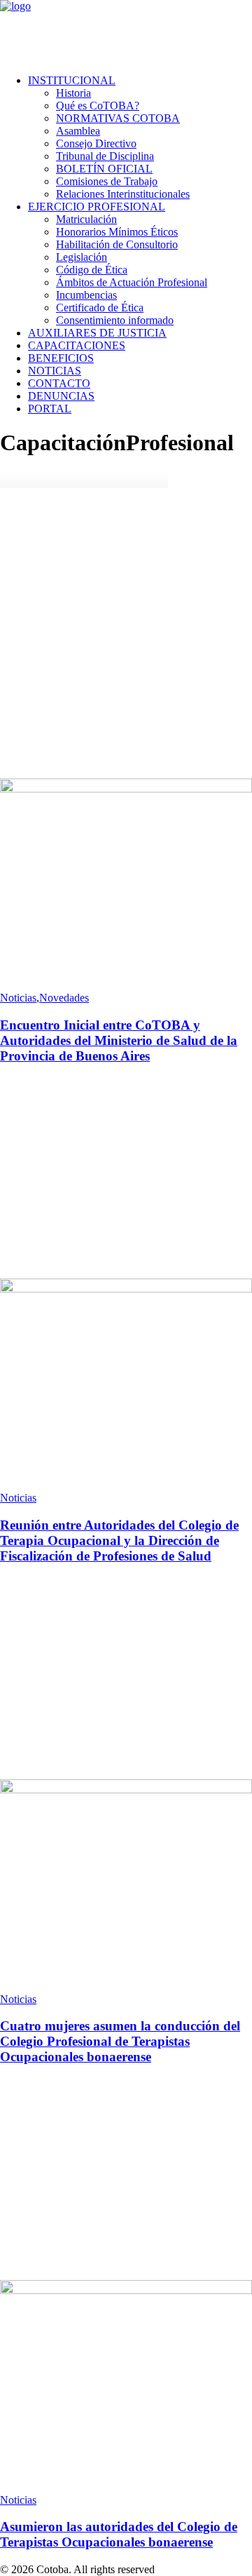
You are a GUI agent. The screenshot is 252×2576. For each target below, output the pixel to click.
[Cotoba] (126, 32)
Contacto (59, 383)
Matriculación (86, 219)
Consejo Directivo (96, 143)
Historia (73, 93)
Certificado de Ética (100, 308)
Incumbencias (86, 295)
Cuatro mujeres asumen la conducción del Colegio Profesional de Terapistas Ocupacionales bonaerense (120, 2041)
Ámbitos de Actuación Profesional (132, 282)
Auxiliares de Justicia (97, 333)
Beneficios (61, 358)
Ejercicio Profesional (97, 207)
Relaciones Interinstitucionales (123, 194)
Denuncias (61, 396)
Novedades (64, 998)
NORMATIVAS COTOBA (118, 118)
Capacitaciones (77, 345)
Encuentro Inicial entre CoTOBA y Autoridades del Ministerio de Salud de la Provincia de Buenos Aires (119, 1040)
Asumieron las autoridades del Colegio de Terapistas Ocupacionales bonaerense (119, 2534)
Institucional (72, 80)
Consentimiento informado (115, 320)
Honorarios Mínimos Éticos (117, 232)
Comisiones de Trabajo (107, 181)
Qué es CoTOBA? (98, 106)
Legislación (82, 257)
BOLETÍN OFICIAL (104, 169)
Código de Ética (92, 270)
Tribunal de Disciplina (105, 156)
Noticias (55, 371)
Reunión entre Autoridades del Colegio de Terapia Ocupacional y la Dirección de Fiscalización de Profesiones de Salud (119, 1540)
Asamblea (78, 131)
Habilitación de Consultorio (117, 244)
